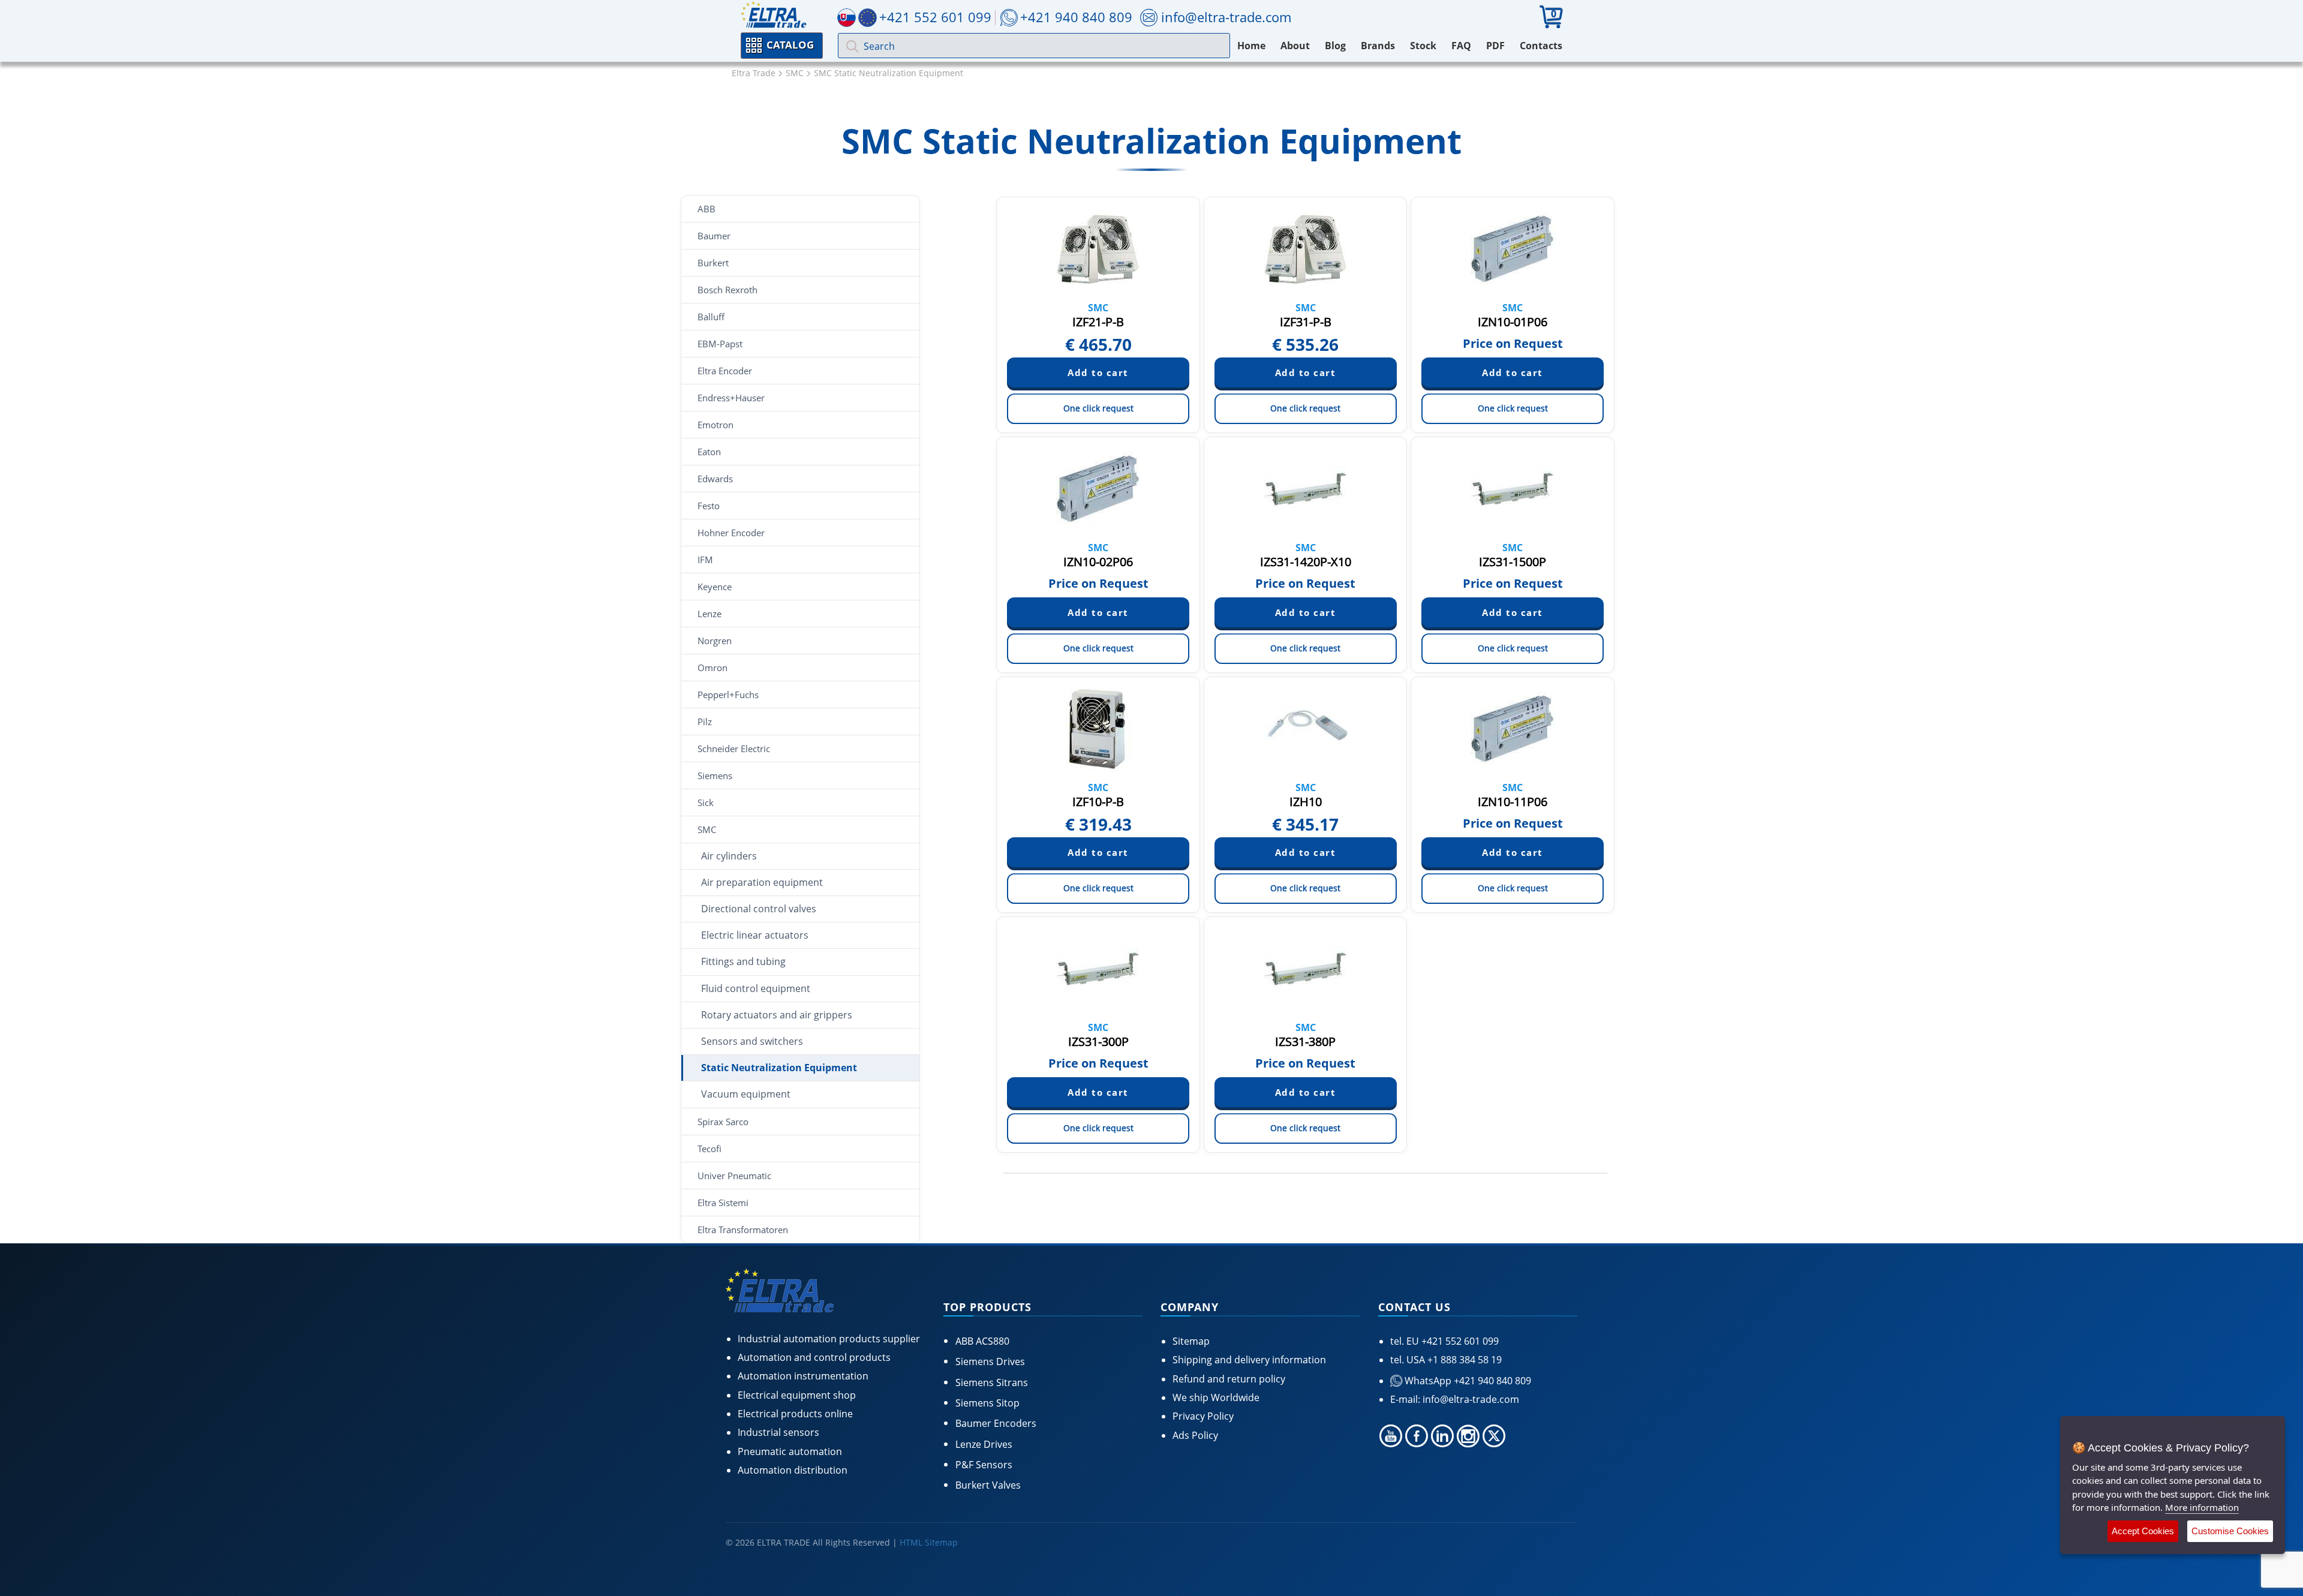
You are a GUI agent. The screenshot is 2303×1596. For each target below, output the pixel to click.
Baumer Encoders (996, 1423)
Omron (712, 668)
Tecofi (709, 1149)
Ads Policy (1195, 1435)
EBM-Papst (720, 344)
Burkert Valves (988, 1485)
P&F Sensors (984, 1465)
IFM (705, 560)
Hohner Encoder (731, 533)
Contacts (1541, 46)
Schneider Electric (734, 749)
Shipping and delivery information (1249, 1360)
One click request (1098, 408)
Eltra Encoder (725, 371)
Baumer (714, 236)
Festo (709, 506)
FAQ (1461, 46)
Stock (1423, 46)
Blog (1335, 46)
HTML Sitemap (929, 1542)
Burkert (713, 263)
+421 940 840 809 (1076, 17)
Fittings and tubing (743, 961)
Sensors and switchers (752, 1041)
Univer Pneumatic (734, 1176)
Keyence (715, 587)
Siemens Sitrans (992, 1382)
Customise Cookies (2230, 1531)
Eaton (709, 452)
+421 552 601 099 (1459, 1341)
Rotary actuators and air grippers (777, 1015)
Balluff (711, 317)
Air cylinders (729, 856)
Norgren (715, 641)
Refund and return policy (1229, 1379)
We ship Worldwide (1216, 1397)
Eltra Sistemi (723, 1203)
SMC (707, 829)
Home (1251, 46)
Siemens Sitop (987, 1403)
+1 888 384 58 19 (1463, 1360)
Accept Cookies (2143, 1531)
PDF (1495, 46)
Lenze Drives (984, 1444)
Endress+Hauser (731, 398)
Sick (706, 802)
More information (2202, 1507)
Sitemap (1191, 1341)
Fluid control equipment (756, 988)
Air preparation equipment (762, 882)
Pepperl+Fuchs (728, 695)
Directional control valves (759, 909)
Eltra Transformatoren (743, 1230)
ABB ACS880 (982, 1341)
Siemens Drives (990, 1361)
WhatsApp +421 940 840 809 (1467, 1381)
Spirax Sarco (723, 1122)
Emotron (715, 425)
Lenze (709, 614)
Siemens (715, 776)
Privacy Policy (1203, 1416)
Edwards (715, 479)
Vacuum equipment (746, 1094)
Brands (1378, 46)
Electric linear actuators (755, 935)
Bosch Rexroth (727, 290)
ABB (706, 209)
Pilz (705, 722)
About (1295, 46)
